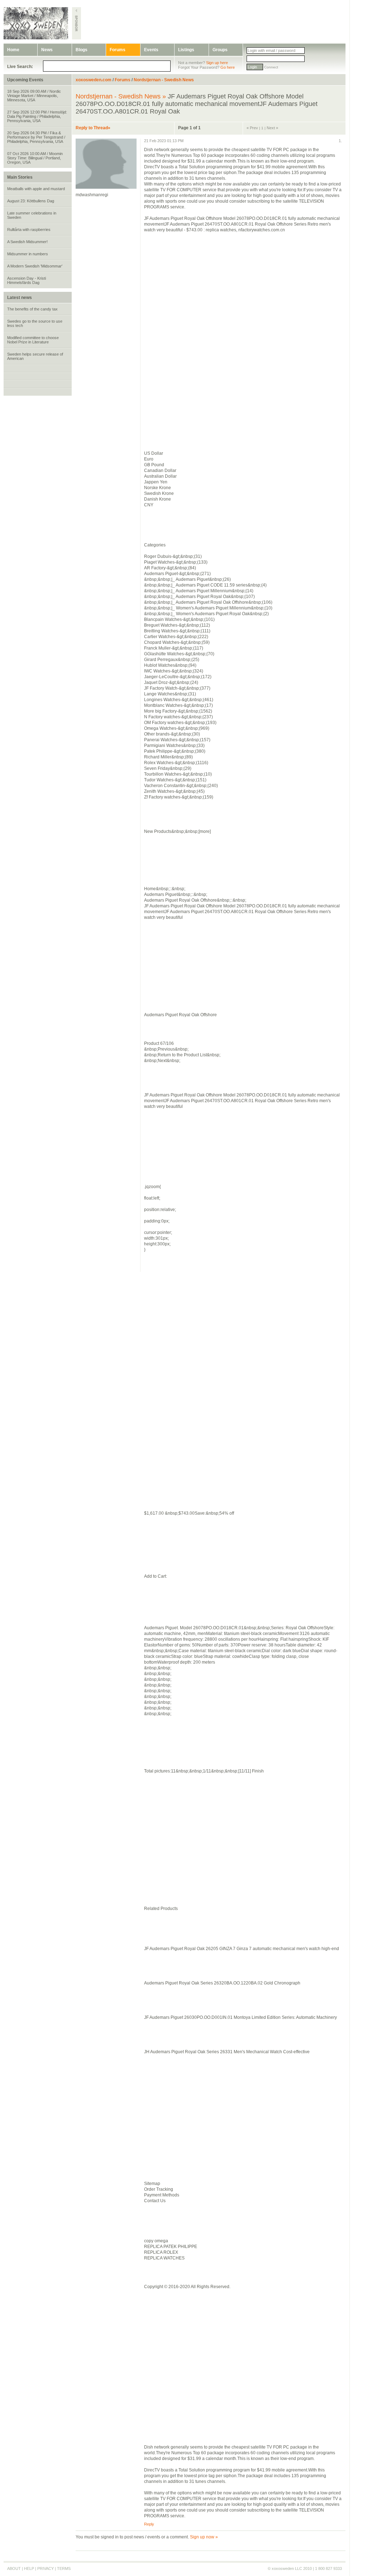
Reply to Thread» (93, 128)
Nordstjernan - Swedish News (164, 80)
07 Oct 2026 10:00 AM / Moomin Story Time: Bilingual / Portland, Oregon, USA (35, 158)
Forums (118, 50)
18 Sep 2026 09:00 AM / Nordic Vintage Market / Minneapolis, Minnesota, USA (34, 96)
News (47, 50)
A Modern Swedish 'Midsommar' (35, 266)
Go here (228, 67)
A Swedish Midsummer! (27, 242)
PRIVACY (46, 2568)
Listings (186, 50)
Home (13, 50)
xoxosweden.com (94, 80)
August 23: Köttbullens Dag (31, 201)
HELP (29, 2568)
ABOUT (14, 2568)
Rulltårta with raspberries (29, 230)
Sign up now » (204, 2537)
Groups (220, 50)
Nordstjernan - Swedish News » (121, 96)
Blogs (82, 50)
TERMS (64, 2568)
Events (151, 50)
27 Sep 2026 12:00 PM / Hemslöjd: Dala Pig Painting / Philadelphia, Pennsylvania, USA (37, 116)
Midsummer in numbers (28, 254)
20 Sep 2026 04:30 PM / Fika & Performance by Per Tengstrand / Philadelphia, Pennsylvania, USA (36, 137)
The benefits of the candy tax (32, 309)
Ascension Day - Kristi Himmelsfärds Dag (27, 280)
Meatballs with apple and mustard (36, 189)
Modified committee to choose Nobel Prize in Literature (33, 340)
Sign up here (217, 63)
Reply (149, 2524)
